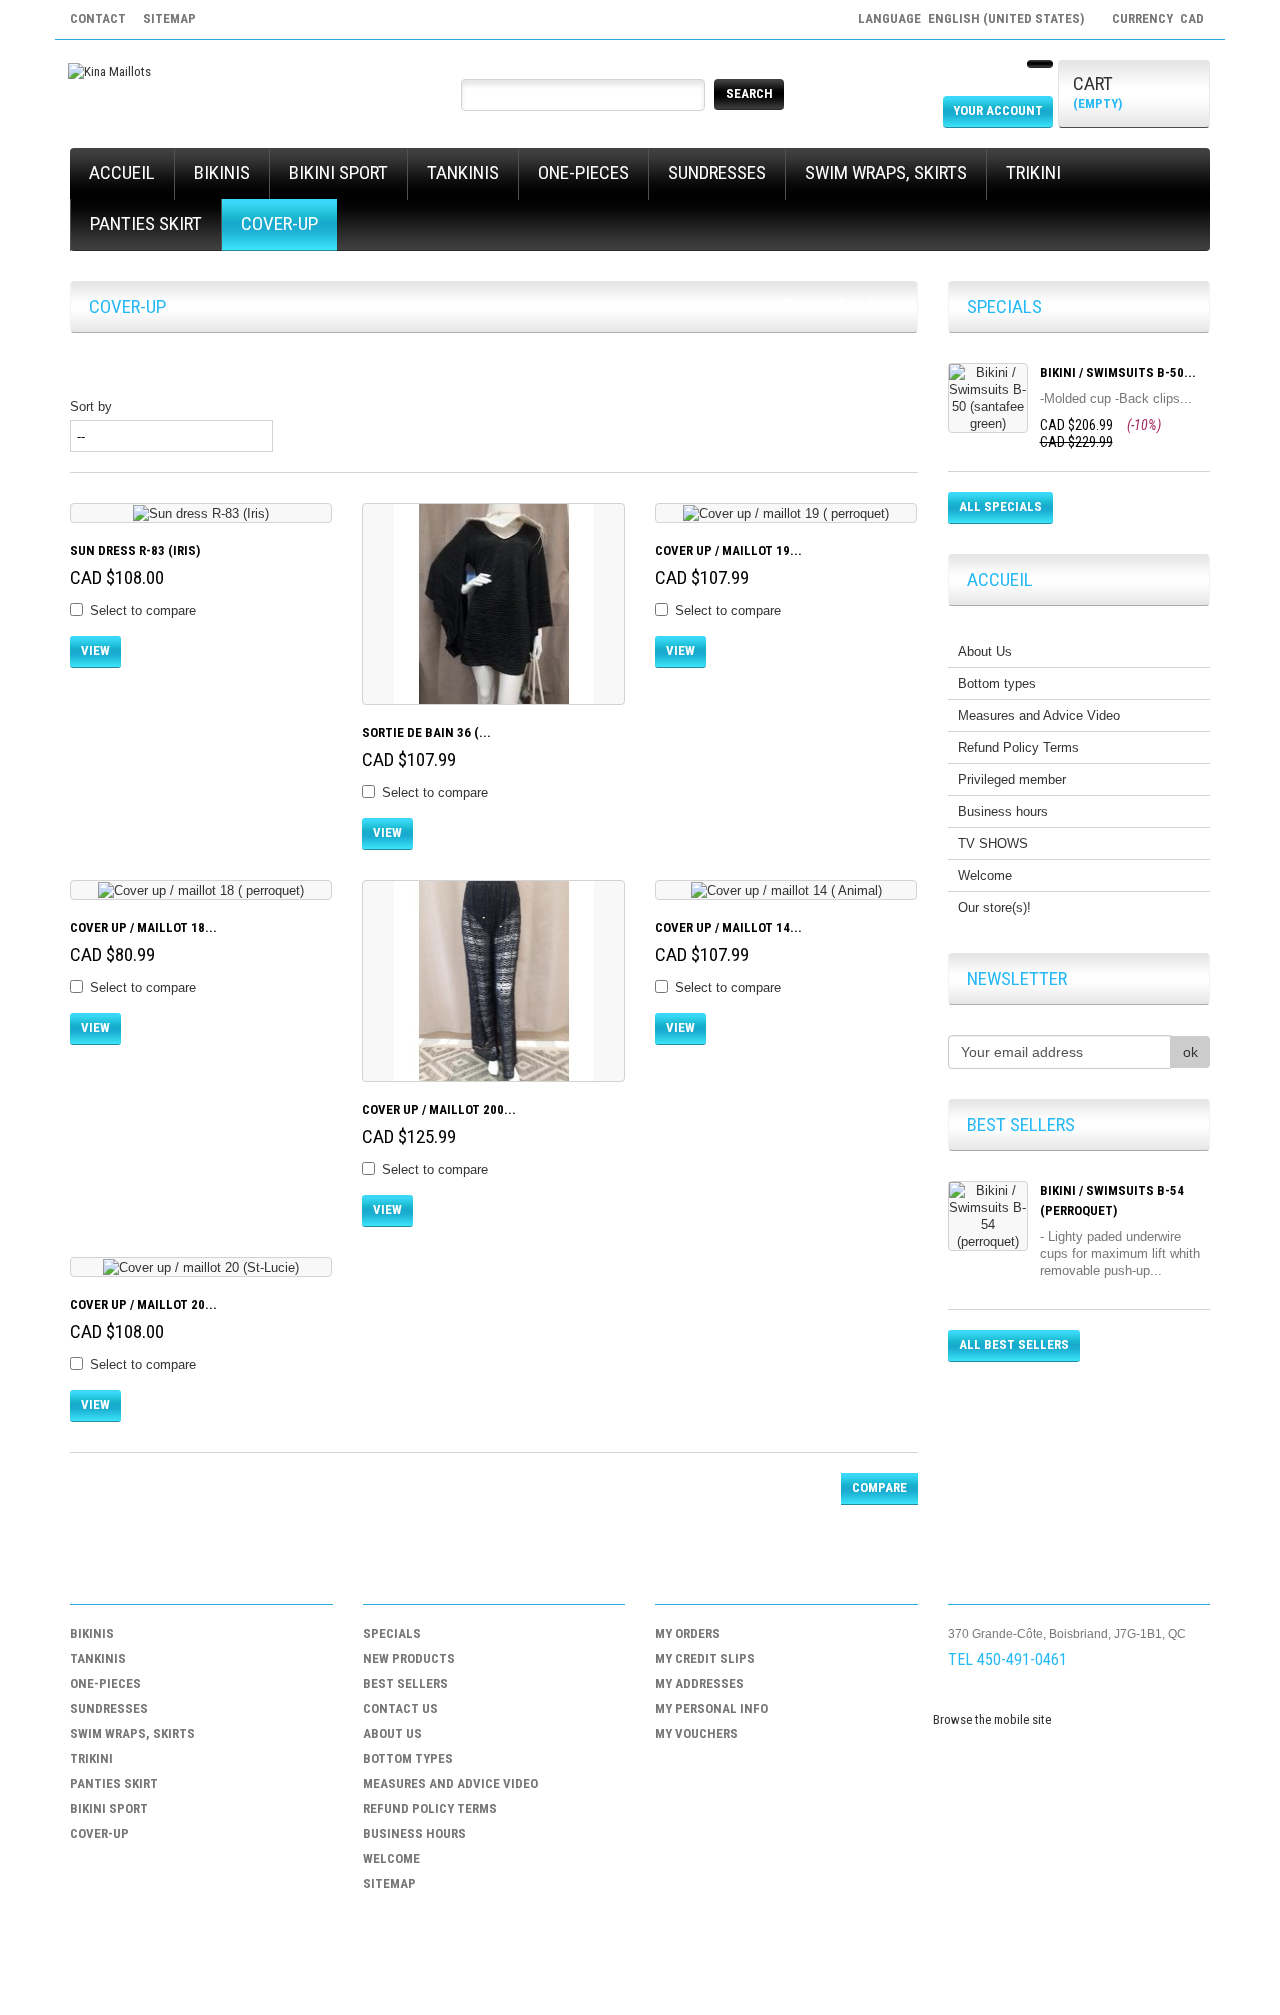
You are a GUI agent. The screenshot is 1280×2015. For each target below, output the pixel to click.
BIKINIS (222, 172)
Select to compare (143, 610)
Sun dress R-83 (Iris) (135, 550)
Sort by (91, 406)
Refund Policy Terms (1018, 747)
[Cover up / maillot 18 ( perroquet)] (201, 890)
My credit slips (705, 1658)
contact (98, 18)
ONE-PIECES (583, 172)
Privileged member (1012, 779)
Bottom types (997, 683)
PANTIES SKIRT (146, 223)
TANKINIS (463, 172)
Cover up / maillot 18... (143, 927)
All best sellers (1014, 1344)
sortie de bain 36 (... (426, 732)
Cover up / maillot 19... (728, 550)
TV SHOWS (993, 843)
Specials (392, 1633)
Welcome (985, 875)
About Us (985, 651)
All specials (1000, 506)
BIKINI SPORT (338, 172)
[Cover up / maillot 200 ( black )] (493, 981)
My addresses (699, 1683)
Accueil (122, 172)
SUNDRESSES (717, 172)
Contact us (400, 1708)
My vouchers (696, 1733)
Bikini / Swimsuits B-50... (1118, 372)
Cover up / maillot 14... (728, 927)
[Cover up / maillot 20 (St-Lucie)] (201, 1267)
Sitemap (389, 1883)
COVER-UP (279, 223)
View (95, 650)
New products (409, 1658)
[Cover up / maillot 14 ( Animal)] (786, 890)
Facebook (962, 1696)
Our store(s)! (994, 907)
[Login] (1040, 64)
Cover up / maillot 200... (439, 1109)
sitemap (169, 18)
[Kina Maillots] (109, 71)
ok (1190, 1052)
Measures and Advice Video (1039, 715)
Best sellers (405, 1683)
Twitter (1001, 1696)
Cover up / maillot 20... (143, 1304)
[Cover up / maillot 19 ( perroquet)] (786, 513)
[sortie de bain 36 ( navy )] (493, 604)
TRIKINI (1033, 172)
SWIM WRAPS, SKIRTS (886, 172)
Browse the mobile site (992, 1719)
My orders (687, 1633)
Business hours (1003, 811)
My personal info (711, 1708)
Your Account (998, 110)
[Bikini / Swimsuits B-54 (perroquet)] (988, 1216)
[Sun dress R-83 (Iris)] (201, 513)
